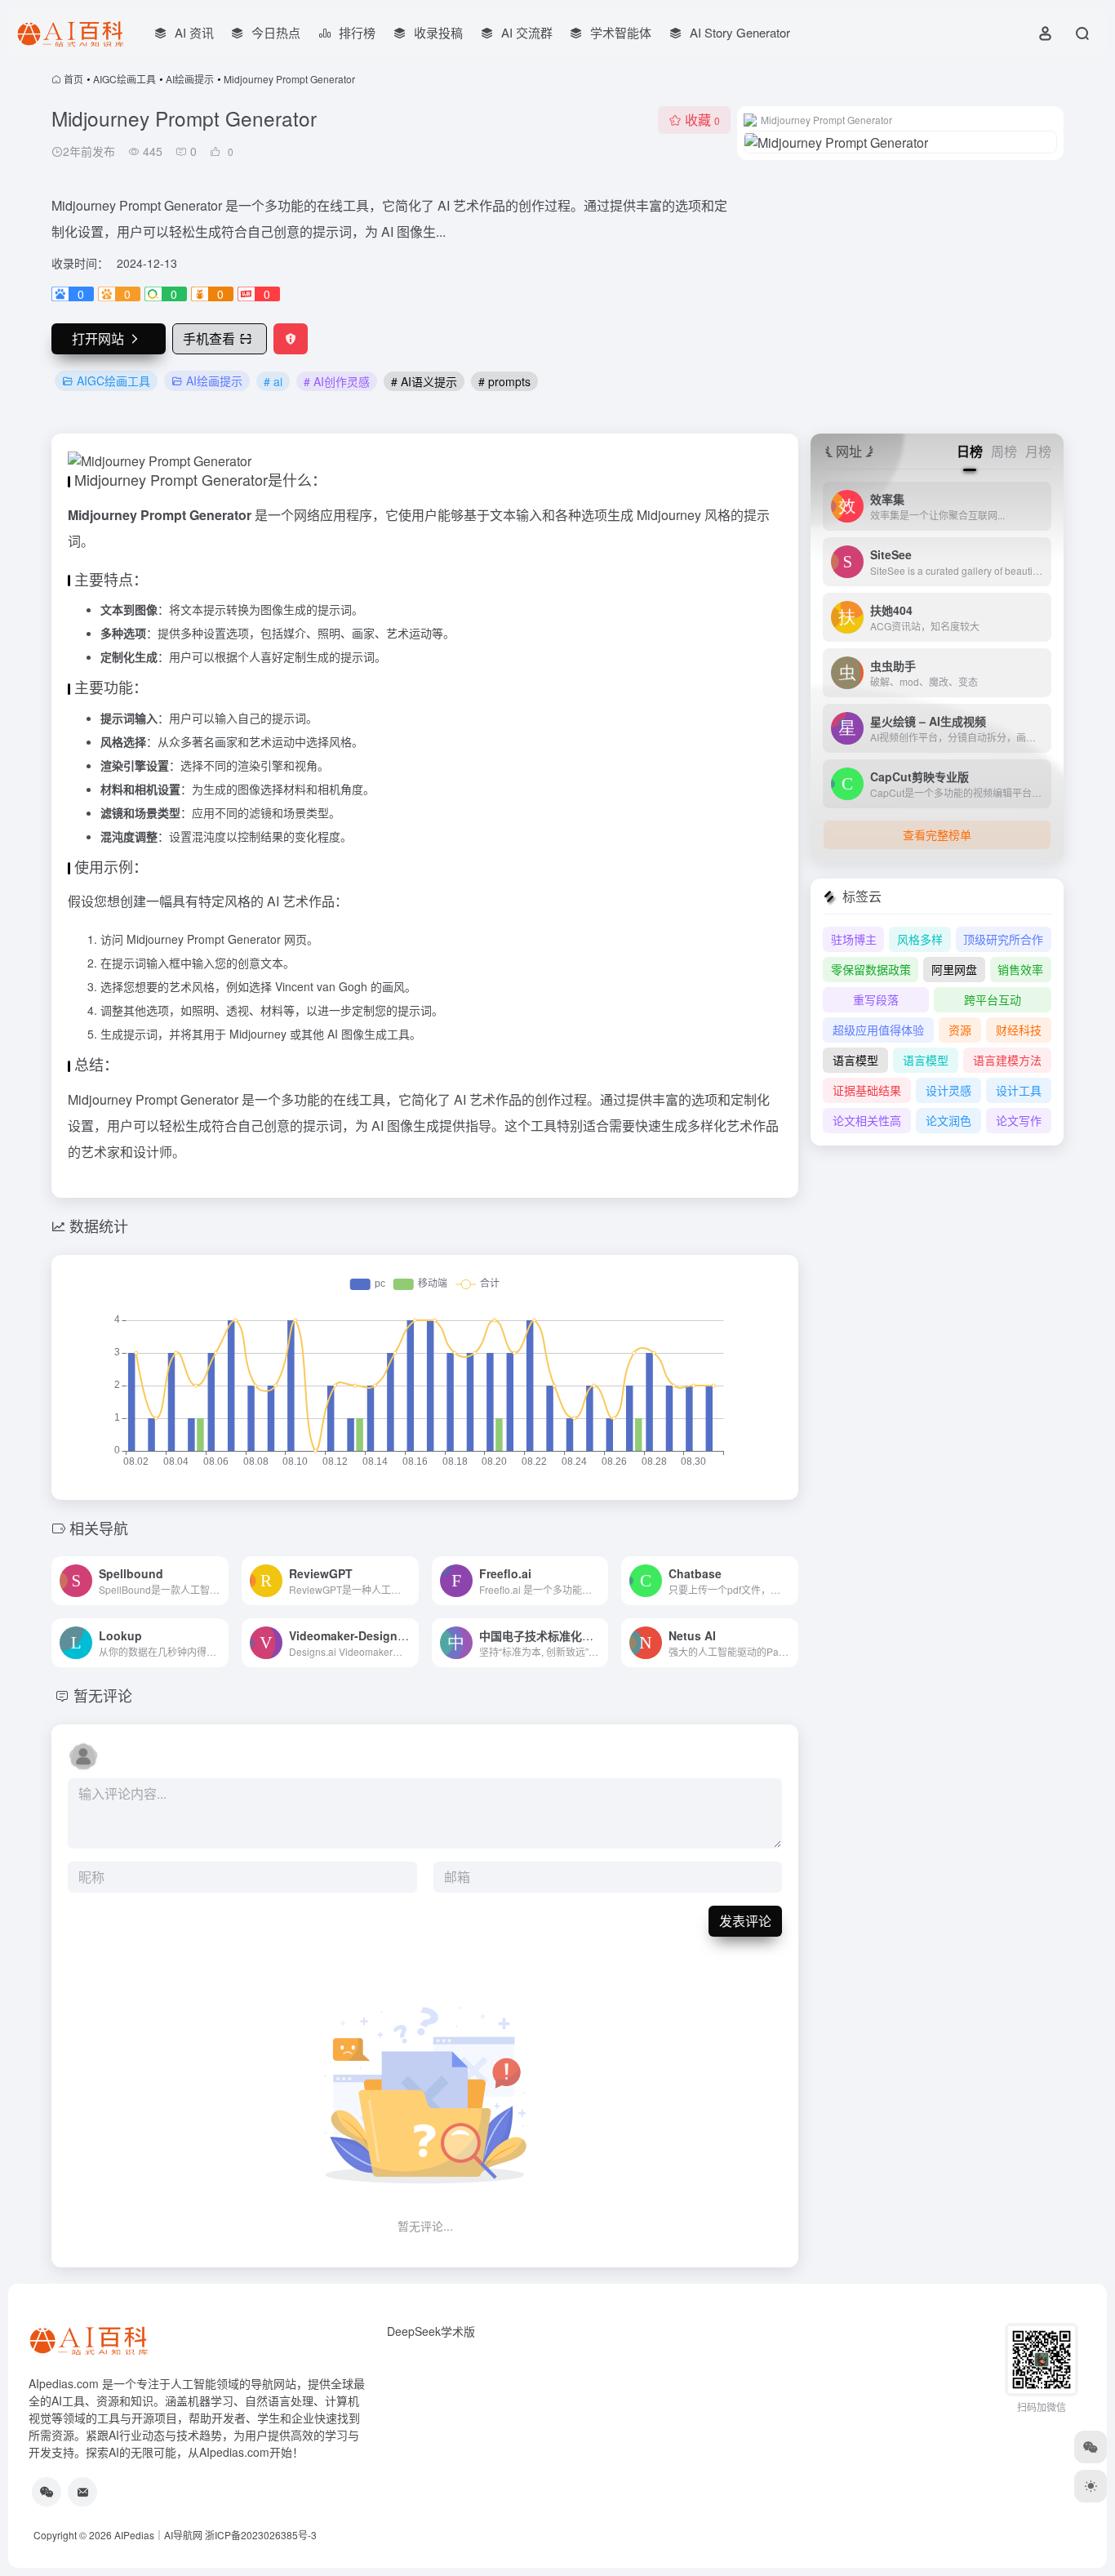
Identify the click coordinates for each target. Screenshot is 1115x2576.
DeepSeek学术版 (431, 2331)
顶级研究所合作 (1003, 939)
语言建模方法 (1007, 1060)
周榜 (1004, 451)
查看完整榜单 (937, 834)
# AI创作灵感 (337, 381)
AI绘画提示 (190, 79)
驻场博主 (854, 939)
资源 (960, 1030)
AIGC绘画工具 (124, 79)
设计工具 (1019, 1090)
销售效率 (1020, 969)
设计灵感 (948, 1090)
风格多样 (920, 939)
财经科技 (1019, 1030)
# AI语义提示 (424, 381)
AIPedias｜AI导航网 (158, 2535)
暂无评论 (103, 1695)
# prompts (504, 381)
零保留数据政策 (871, 969)
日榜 (970, 451)
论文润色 (948, 1120)
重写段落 (876, 999)
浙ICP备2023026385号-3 (261, 2535)
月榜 (1038, 451)
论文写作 (1019, 1120)
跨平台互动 (993, 999)
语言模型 (855, 1060)
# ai (273, 381)
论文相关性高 (867, 1120)
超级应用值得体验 (878, 1030)
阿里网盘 (954, 969)
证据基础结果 (867, 1090)
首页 (73, 79)
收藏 (702, 120)
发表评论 (745, 1921)
